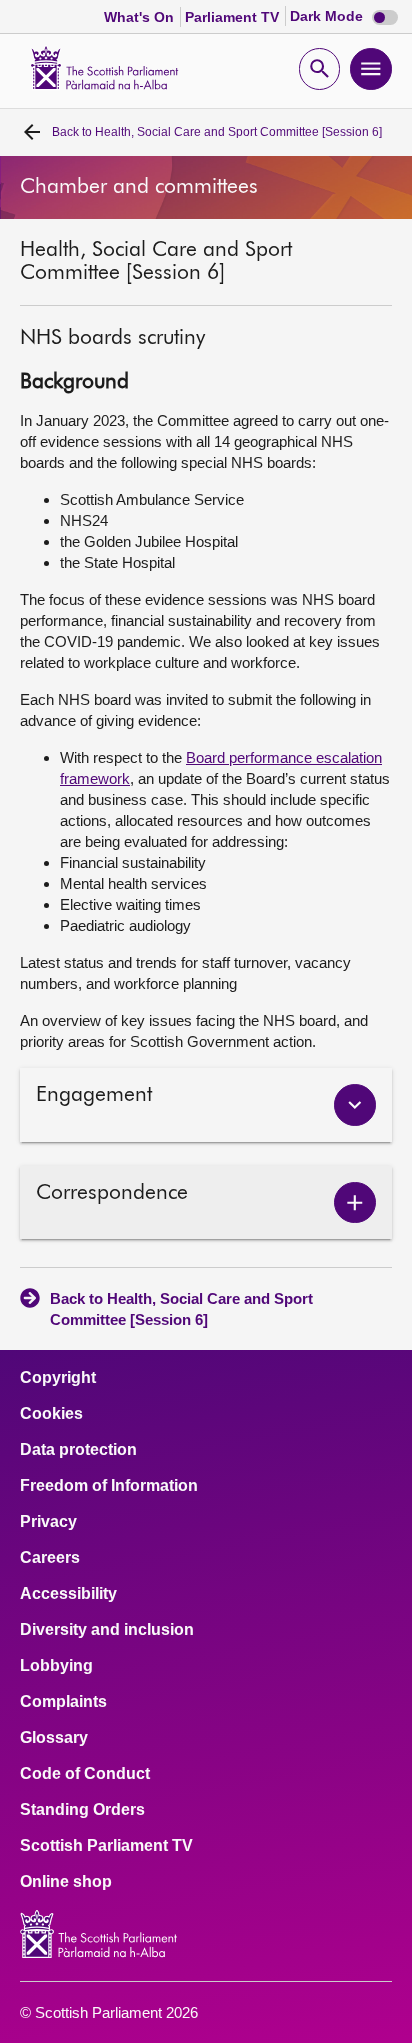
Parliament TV (234, 17)
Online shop (66, 1882)
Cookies (51, 1414)
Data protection (78, 1450)
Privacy (48, 1522)
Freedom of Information (109, 1486)
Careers (50, 1558)
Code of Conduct (85, 1774)
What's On (141, 17)
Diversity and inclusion (107, 1630)
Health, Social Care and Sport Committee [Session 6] (217, 132)
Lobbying (56, 1666)
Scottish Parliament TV (106, 1846)
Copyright (58, 1378)
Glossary (54, 1738)
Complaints (63, 1702)
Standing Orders (82, 1810)
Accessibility (68, 1594)
